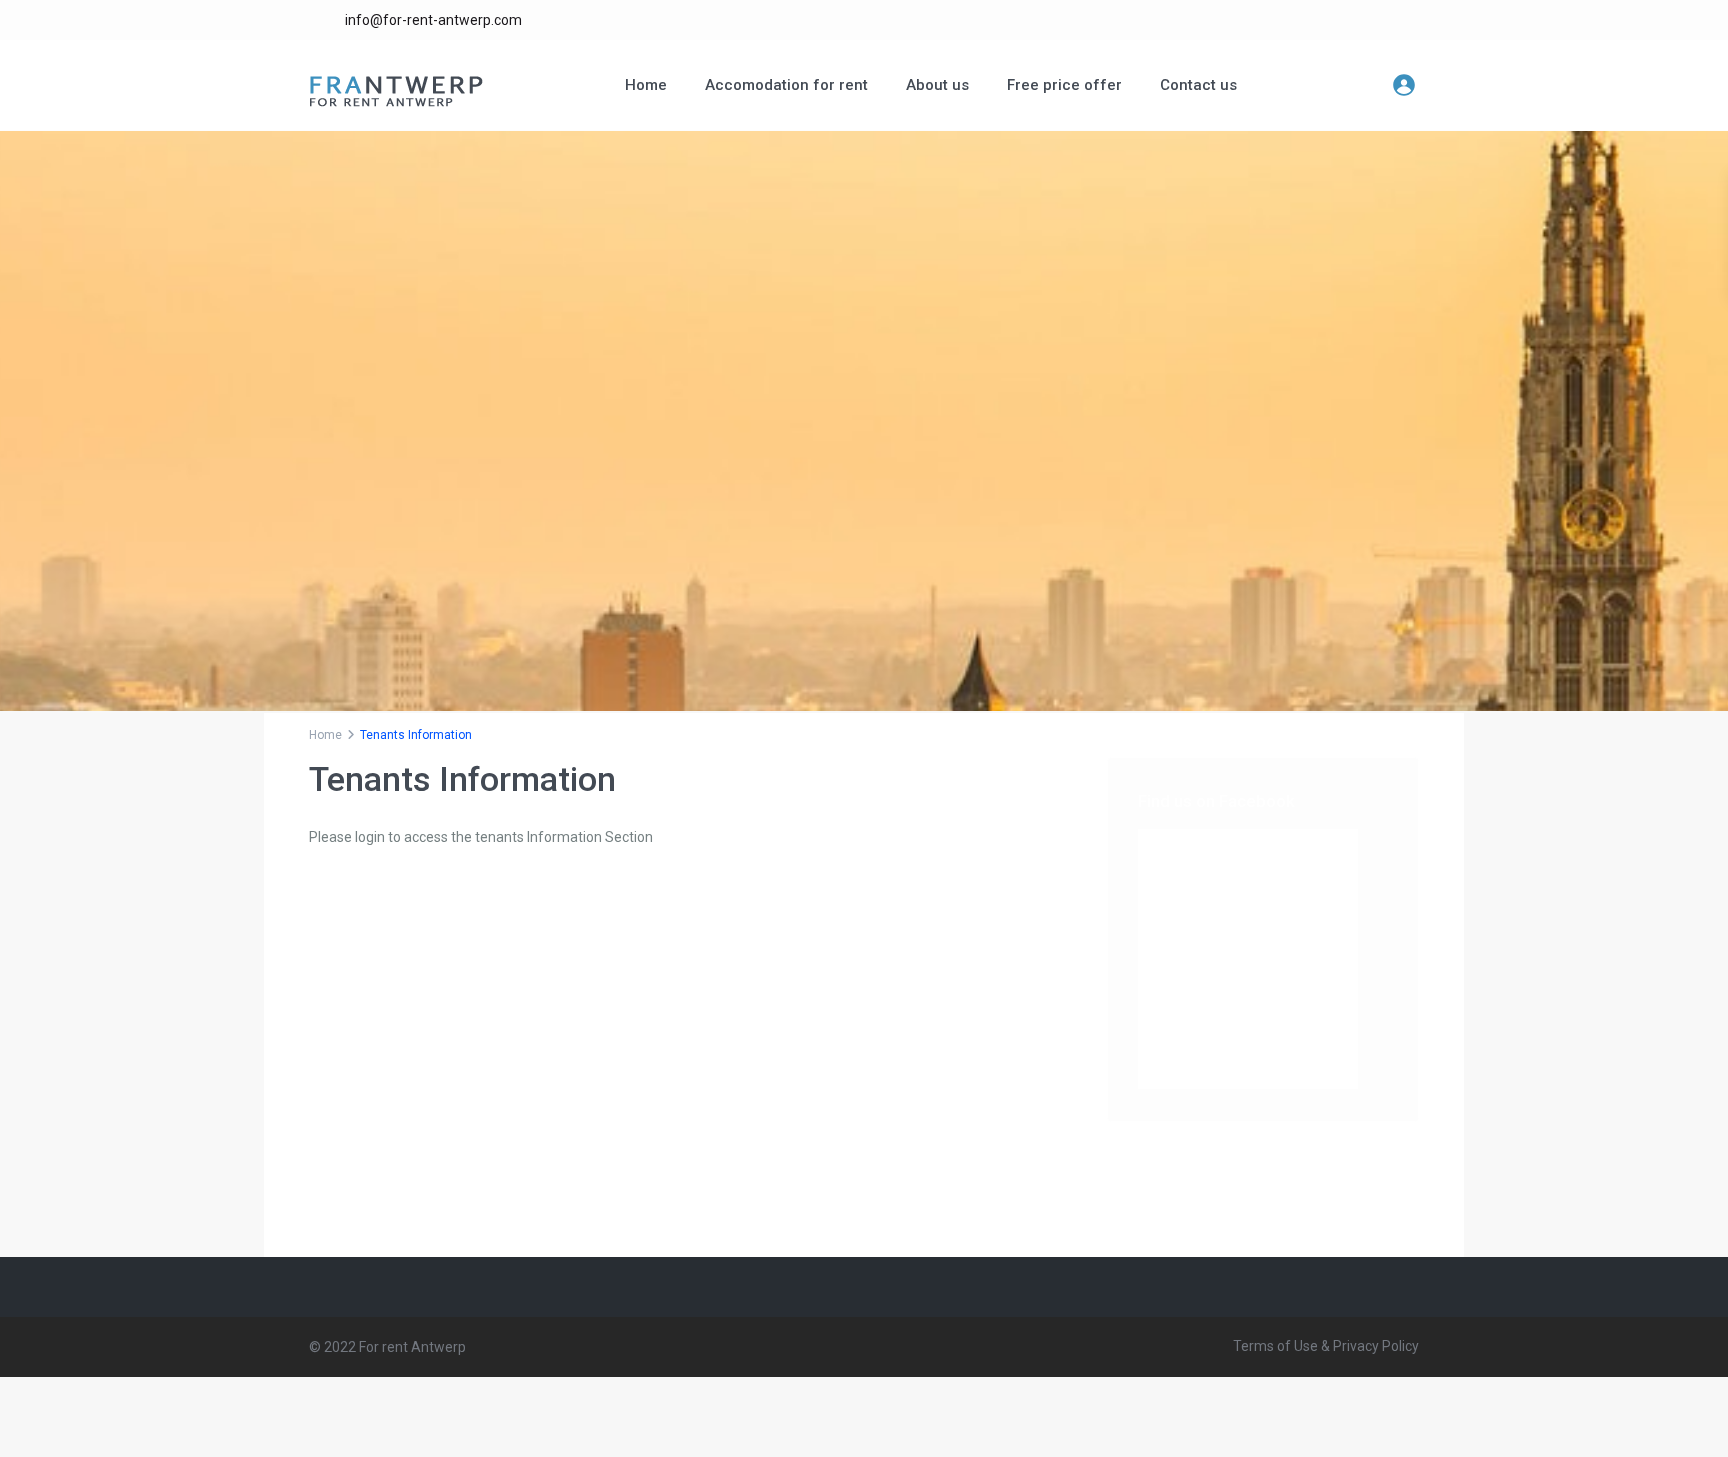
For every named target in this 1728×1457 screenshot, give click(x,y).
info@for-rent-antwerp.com (433, 20)
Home (646, 85)
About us (937, 85)
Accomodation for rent (786, 85)
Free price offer (1064, 85)
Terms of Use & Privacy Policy (1326, 1346)
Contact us (1198, 85)
